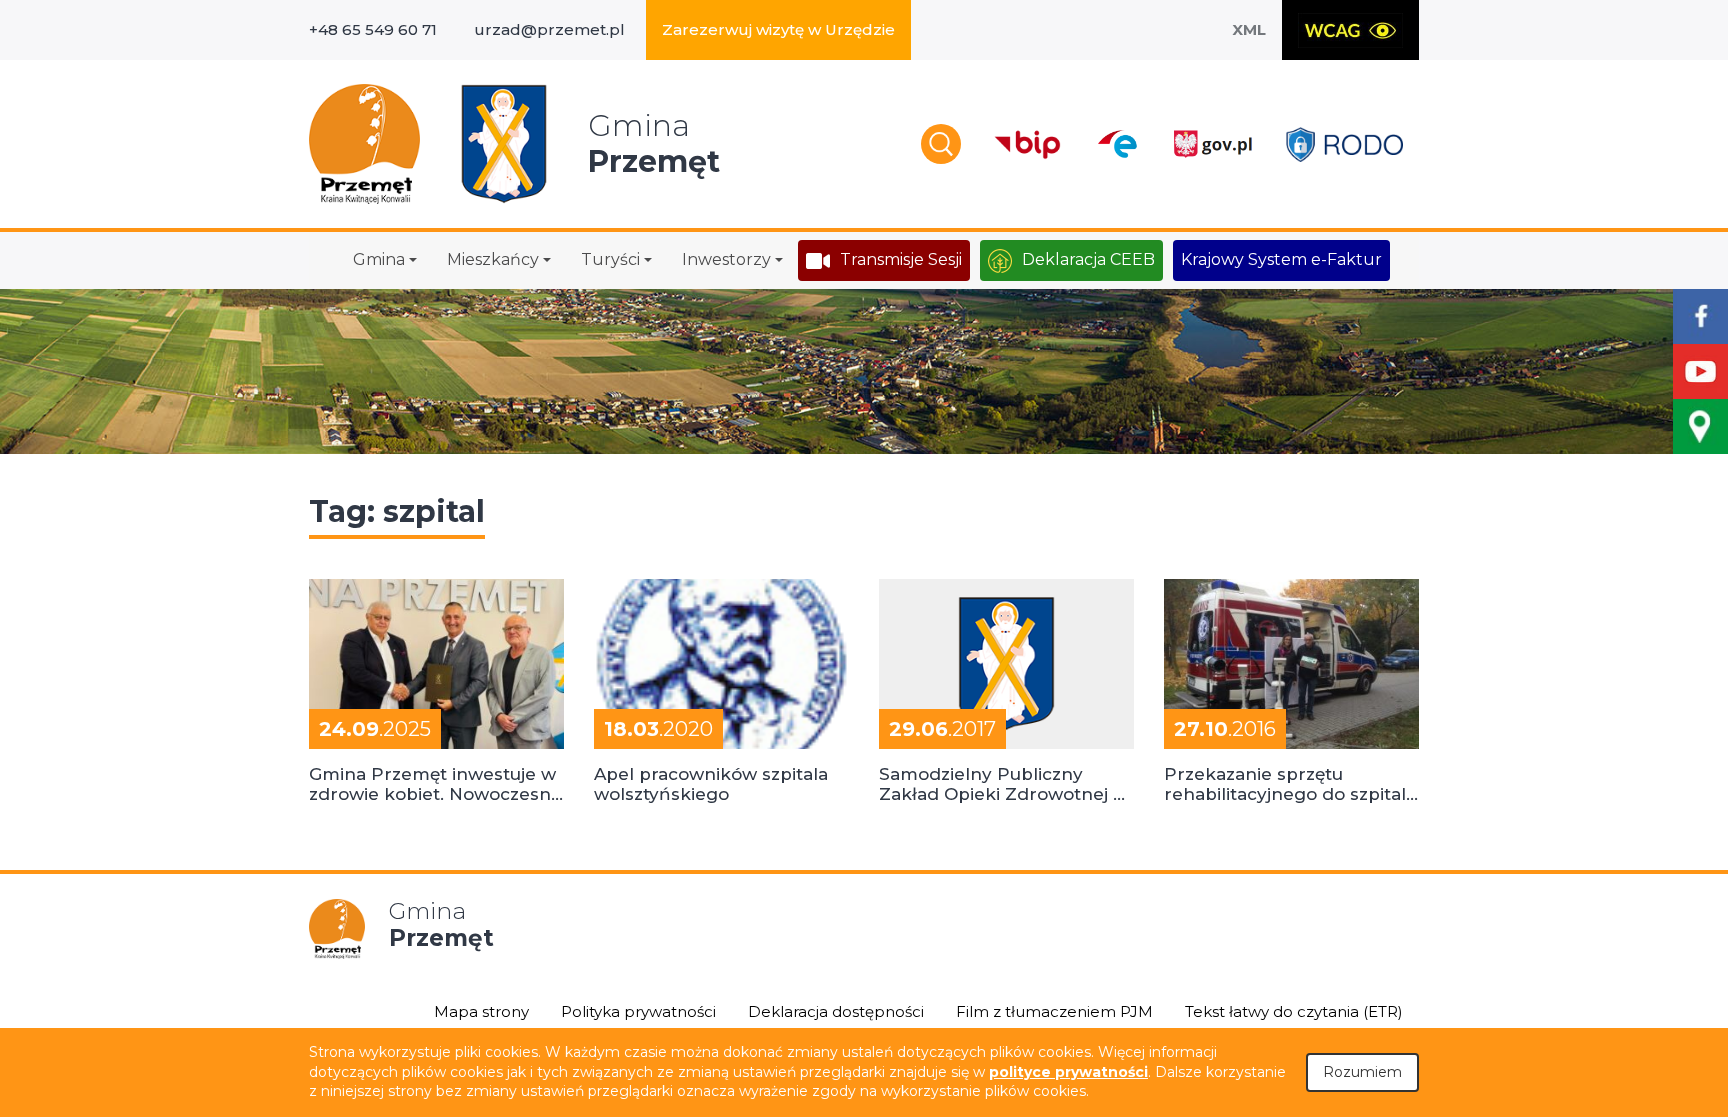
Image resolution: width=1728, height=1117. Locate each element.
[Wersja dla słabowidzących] (1350, 30)
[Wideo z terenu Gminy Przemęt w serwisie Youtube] (1700, 371)
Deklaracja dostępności (836, 1011)
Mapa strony (481, 1011)
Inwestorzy (726, 259)
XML (1249, 29)
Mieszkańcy (493, 259)
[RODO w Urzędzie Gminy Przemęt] (1344, 144)
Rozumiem (1362, 1072)
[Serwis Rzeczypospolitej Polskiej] (1212, 144)
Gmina (379, 259)
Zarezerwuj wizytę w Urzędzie (778, 29)
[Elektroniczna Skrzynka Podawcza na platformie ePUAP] (1116, 144)
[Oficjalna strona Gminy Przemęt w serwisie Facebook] (1700, 316)
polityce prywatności (1068, 1072)
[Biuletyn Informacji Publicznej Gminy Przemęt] (1028, 144)
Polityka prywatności (638, 1011)
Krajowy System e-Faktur (1281, 259)
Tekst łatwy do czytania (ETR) (1294, 1011)
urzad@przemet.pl (549, 29)
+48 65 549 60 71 (373, 29)
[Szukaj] (941, 144)
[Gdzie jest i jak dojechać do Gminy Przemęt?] (1700, 426)
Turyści (610, 259)
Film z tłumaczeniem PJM (1054, 1011)
